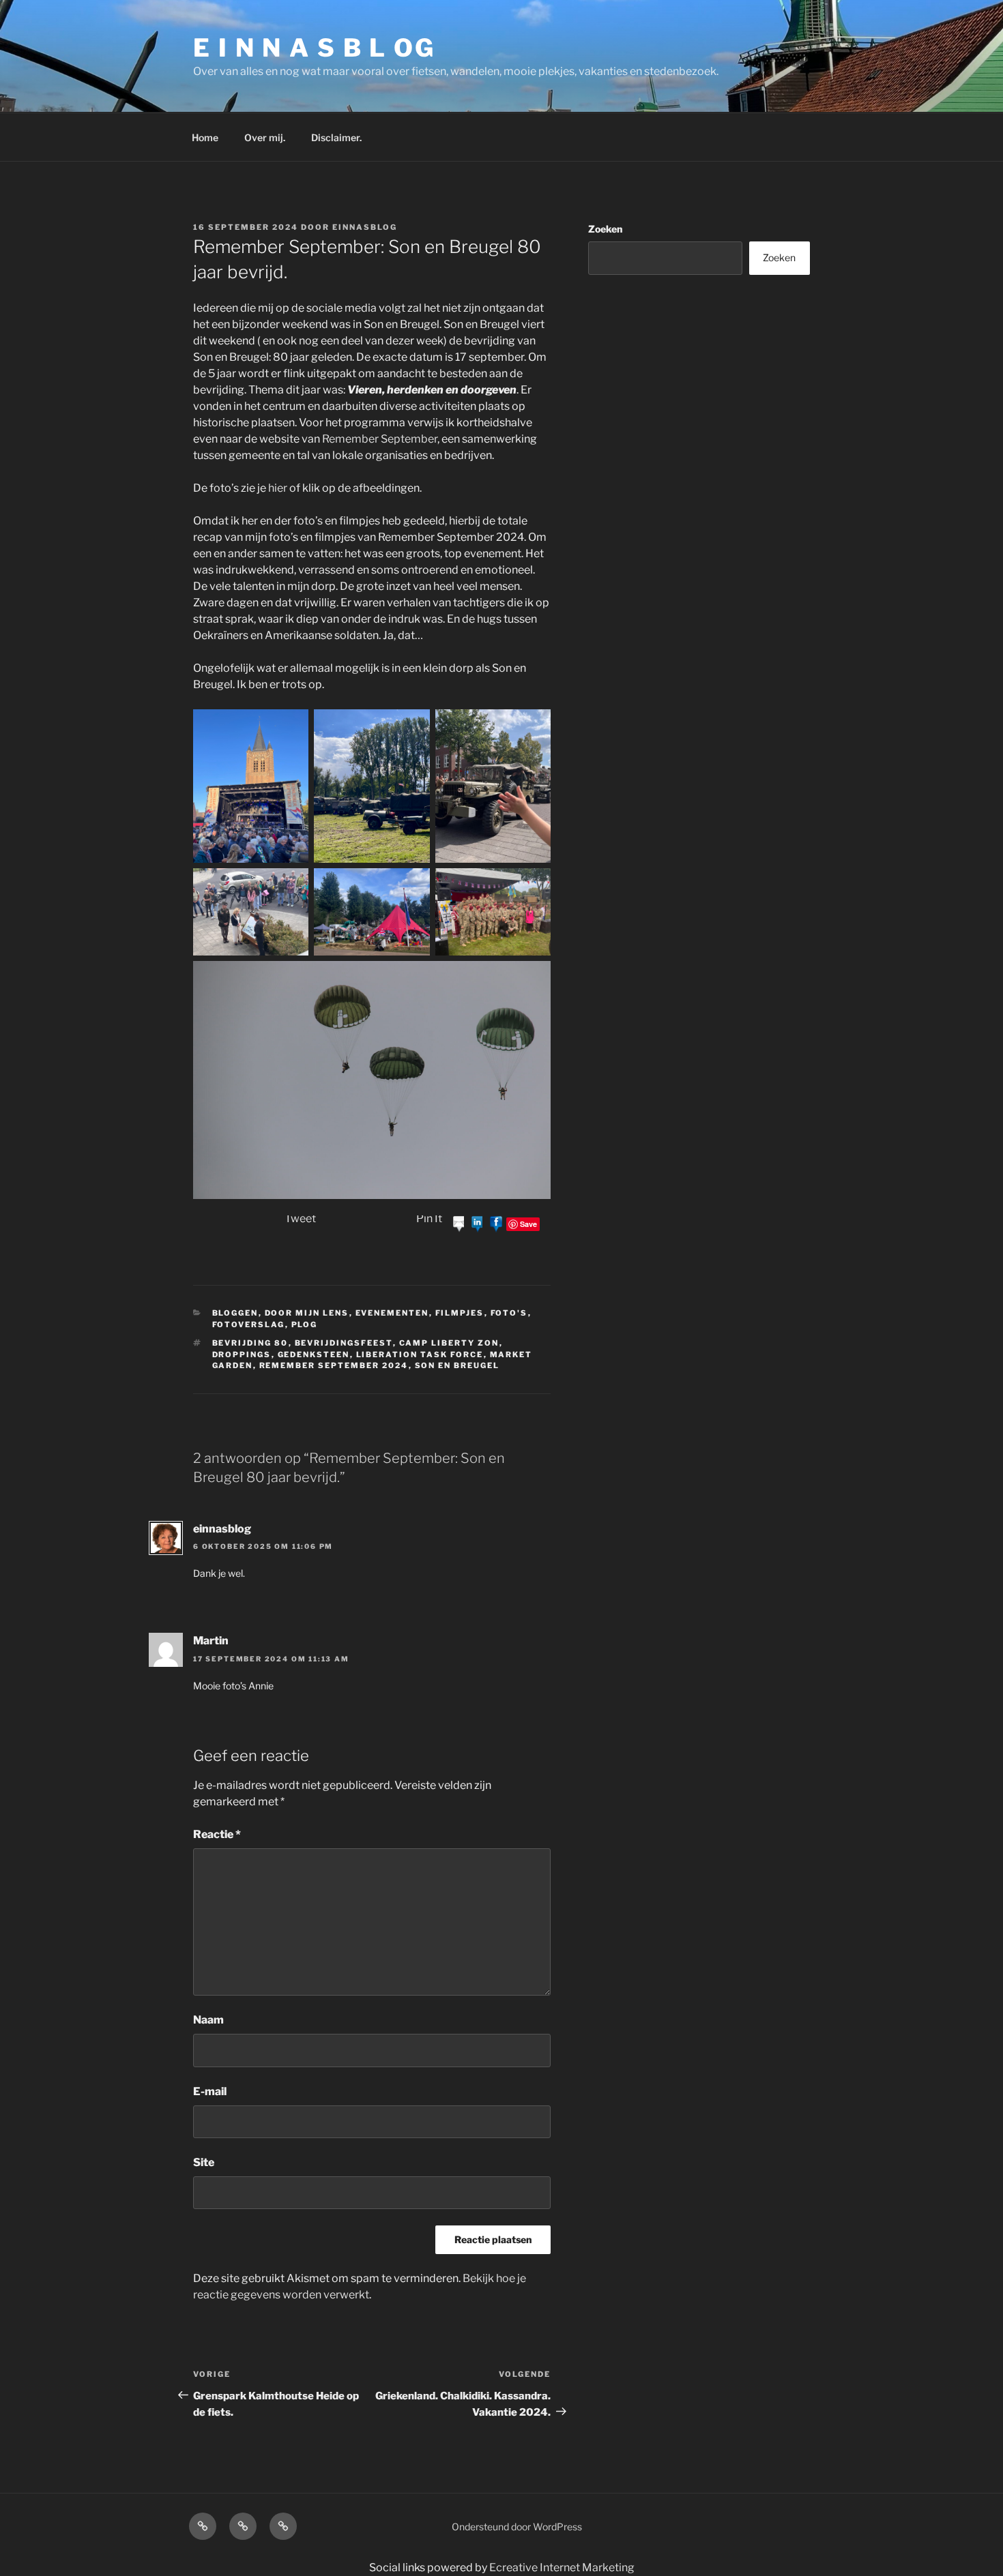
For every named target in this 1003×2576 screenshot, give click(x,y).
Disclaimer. (336, 137)
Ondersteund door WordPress (517, 2527)
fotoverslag (249, 1324)
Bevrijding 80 (250, 1343)
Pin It (429, 1218)
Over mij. (265, 137)
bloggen (235, 1313)
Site (204, 2162)
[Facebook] (496, 1223)
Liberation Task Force (420, 1354)
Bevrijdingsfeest (344, 1343)
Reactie (217, 1834)
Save (528, 1224)
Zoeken (605, 229)
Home (205, 137)
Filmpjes (460, 1313)
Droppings (242, 1354)
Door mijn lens (307, 1313)
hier (278, 488)
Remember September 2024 (334, 1365)
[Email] (459, 1223)
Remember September (380, 439)
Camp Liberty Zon (449, 1343)
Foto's (509, 1313)
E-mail (210, 2091)
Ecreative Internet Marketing (562, 2567)
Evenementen (392, 1313)
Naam (208, 2020)
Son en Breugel (457, 1365)
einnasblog (365, 227)
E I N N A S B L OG (314, 48)
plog (305, 1324)
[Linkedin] (478, 1223)
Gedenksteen (314, 1354)
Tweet (300, 1218)
